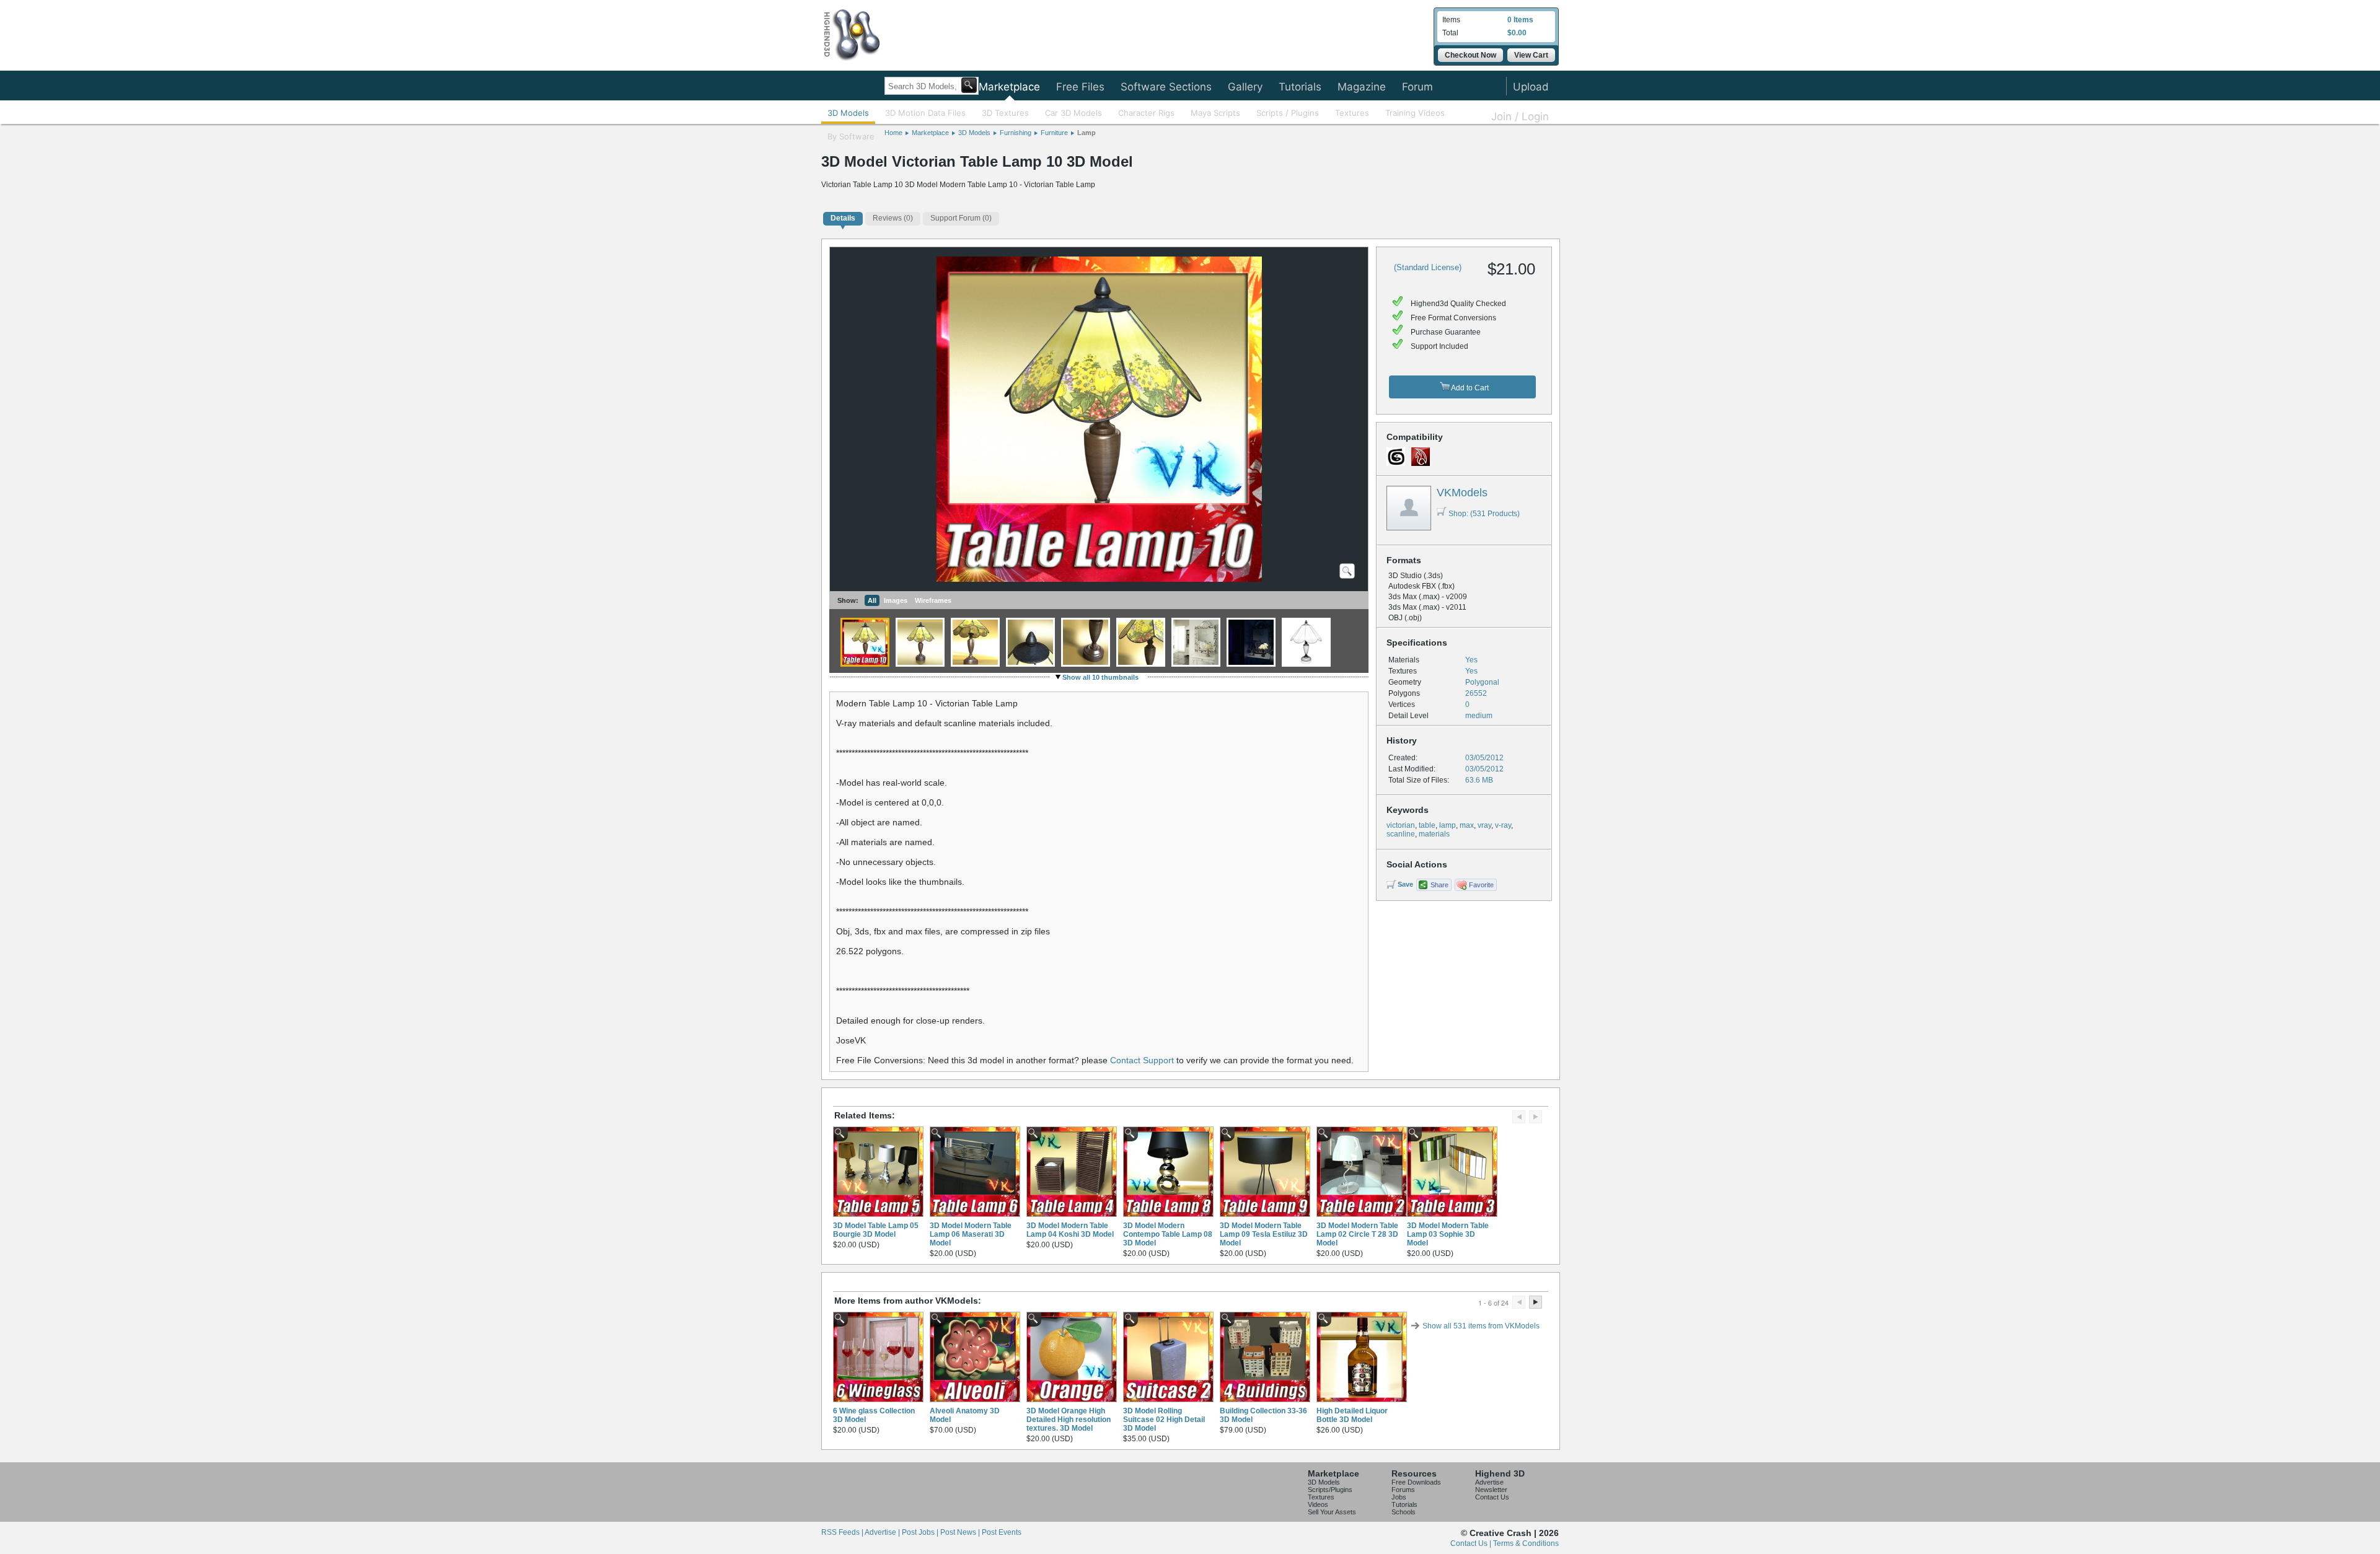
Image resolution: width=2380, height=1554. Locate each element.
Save (1405, 884)
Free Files (1080, 87)
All (872, 600)
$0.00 (1517, 33)
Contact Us (1492, 1497)
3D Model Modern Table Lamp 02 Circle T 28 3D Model (1357, 1234)
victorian (1401, 825)
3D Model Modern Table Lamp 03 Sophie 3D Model (1448, 1234)
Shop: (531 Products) (1484, 514)
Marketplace (1009, 87)
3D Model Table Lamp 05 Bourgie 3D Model (876, 1230)
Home (893, 133)
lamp (1448, 825)
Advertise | (883, 1532)
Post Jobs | (921, 1532)
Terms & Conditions (1526, 1543)
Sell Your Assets (1332, 1512)
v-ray (1503, 825)
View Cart (1531, 55)
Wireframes (933, 600)
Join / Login (1520, 116)
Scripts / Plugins (1288, 113)
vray (1484, 825)
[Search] (969, 85)
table (1427, 825)
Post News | (961, 1532)
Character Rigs (1146, 113)
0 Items (1520, 20)
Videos (1318, 1504)
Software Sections (1166, 87)
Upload (1531, 87)
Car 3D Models (1073, 113)
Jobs (1399, 1497)
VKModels (1462, 493)
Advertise (1489, 1482)
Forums (1403, 1490)
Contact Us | (1472, 1543)
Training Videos (1415, 113)
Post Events (1002, 1532)
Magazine (1362, 87)
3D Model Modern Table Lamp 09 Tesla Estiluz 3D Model (1264, 1234)
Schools (1404, 1512)
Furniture (1054, 133)
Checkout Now (1470, 55)
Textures (1352, 113)
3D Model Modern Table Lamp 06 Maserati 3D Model (971, 1234)
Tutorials (1300, 87)
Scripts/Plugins (1330, 1490)
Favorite (1481, 885)
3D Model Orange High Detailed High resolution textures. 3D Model (1069, 1420)
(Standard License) (1428, 267)
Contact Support (1142, 1060)
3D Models (848, 113)
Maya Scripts (1215, 113)
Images (896, 600)
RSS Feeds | (843, 1532)
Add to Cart (1469, 388)
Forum (1417, 87)
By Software (851, 136)
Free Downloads (1416, 1482)
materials (1434, 834)
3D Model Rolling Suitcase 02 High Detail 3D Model (1164, 1420)
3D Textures (1005, 113)
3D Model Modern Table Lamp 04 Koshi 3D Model (1070, 1230)
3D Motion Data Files (925, 113)
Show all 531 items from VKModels (1481, 1326)
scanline (1401, 834)
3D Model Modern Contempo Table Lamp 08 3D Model (1168, 1234)
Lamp (1086, 133)
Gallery (1245, 87)
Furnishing (1016, 133)
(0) (893, 218)
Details (843, 218)
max (1467, 825)
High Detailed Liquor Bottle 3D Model (1352, 1415)
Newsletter (1491, 1490)
